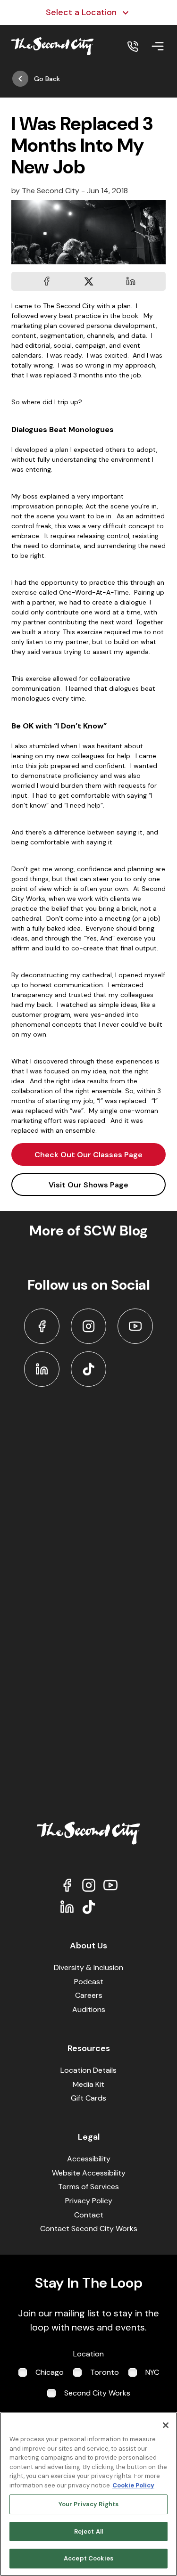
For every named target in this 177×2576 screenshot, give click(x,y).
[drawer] (158, 46)
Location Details (88, 2070)
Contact (89, 2215)
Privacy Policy (89, 2201)
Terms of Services (88, 2187)
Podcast (89, 1982)
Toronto (105, 2372)
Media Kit (88, 2084)
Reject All (88, 2531)
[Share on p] (131, 281)
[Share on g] (89, 281)
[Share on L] (47, 281)
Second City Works (97, 2393)
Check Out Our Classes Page (88, 1155)
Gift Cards (88, 2098)
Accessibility (89, 2159)
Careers (89, 1995)
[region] (88, 2494)
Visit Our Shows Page (88, 1185)
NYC (152, 2372)
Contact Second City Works (89, 2228)
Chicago (50, 2372)
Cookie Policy (133, 2485)
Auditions (89, 2009)
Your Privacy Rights (88, 2504)
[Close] (166, 2425)
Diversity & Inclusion (88, 1967)
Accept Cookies (88, 2558)
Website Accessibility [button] (89, 2173)
